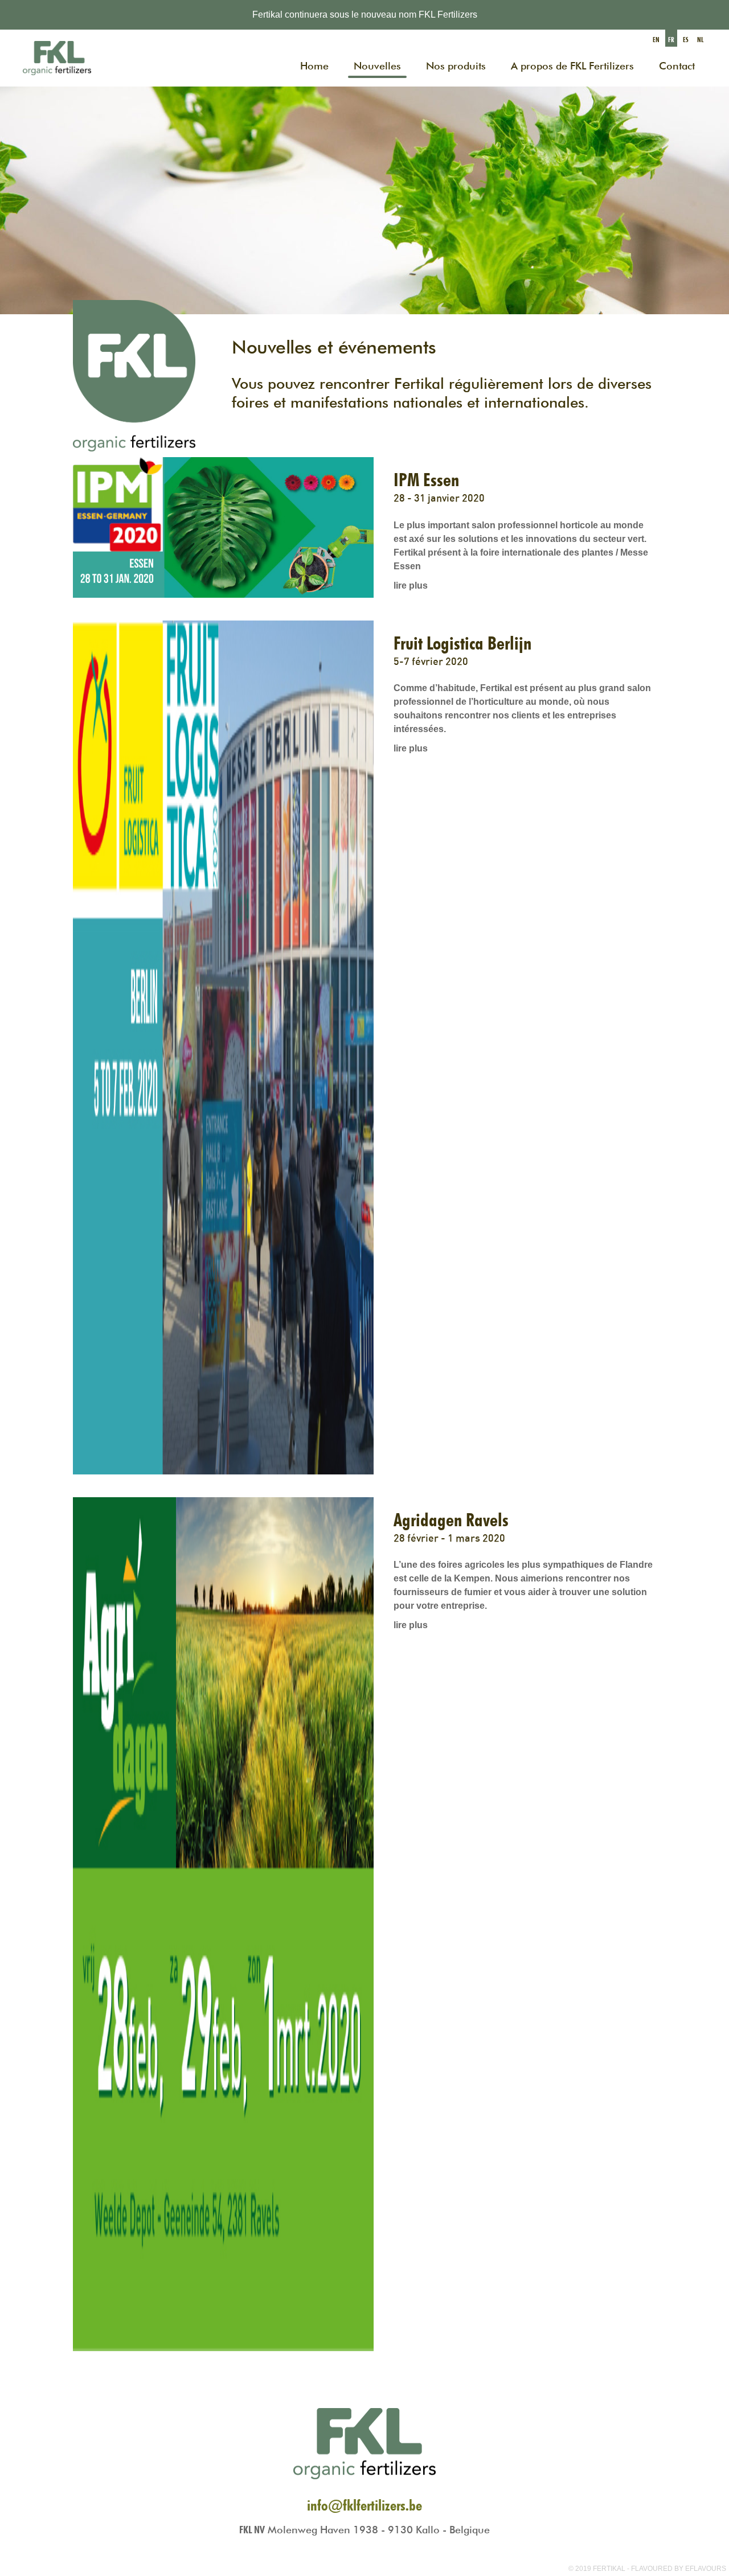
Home (314, 66)
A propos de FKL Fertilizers (572, 66)
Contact (677, 66)
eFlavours (706, 2569)
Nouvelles (377, 66)
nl (700, 40)
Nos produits (456, 66)
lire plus (411, 586)
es (686, 40)
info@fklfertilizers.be (364, 2505)
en (656, 40)
